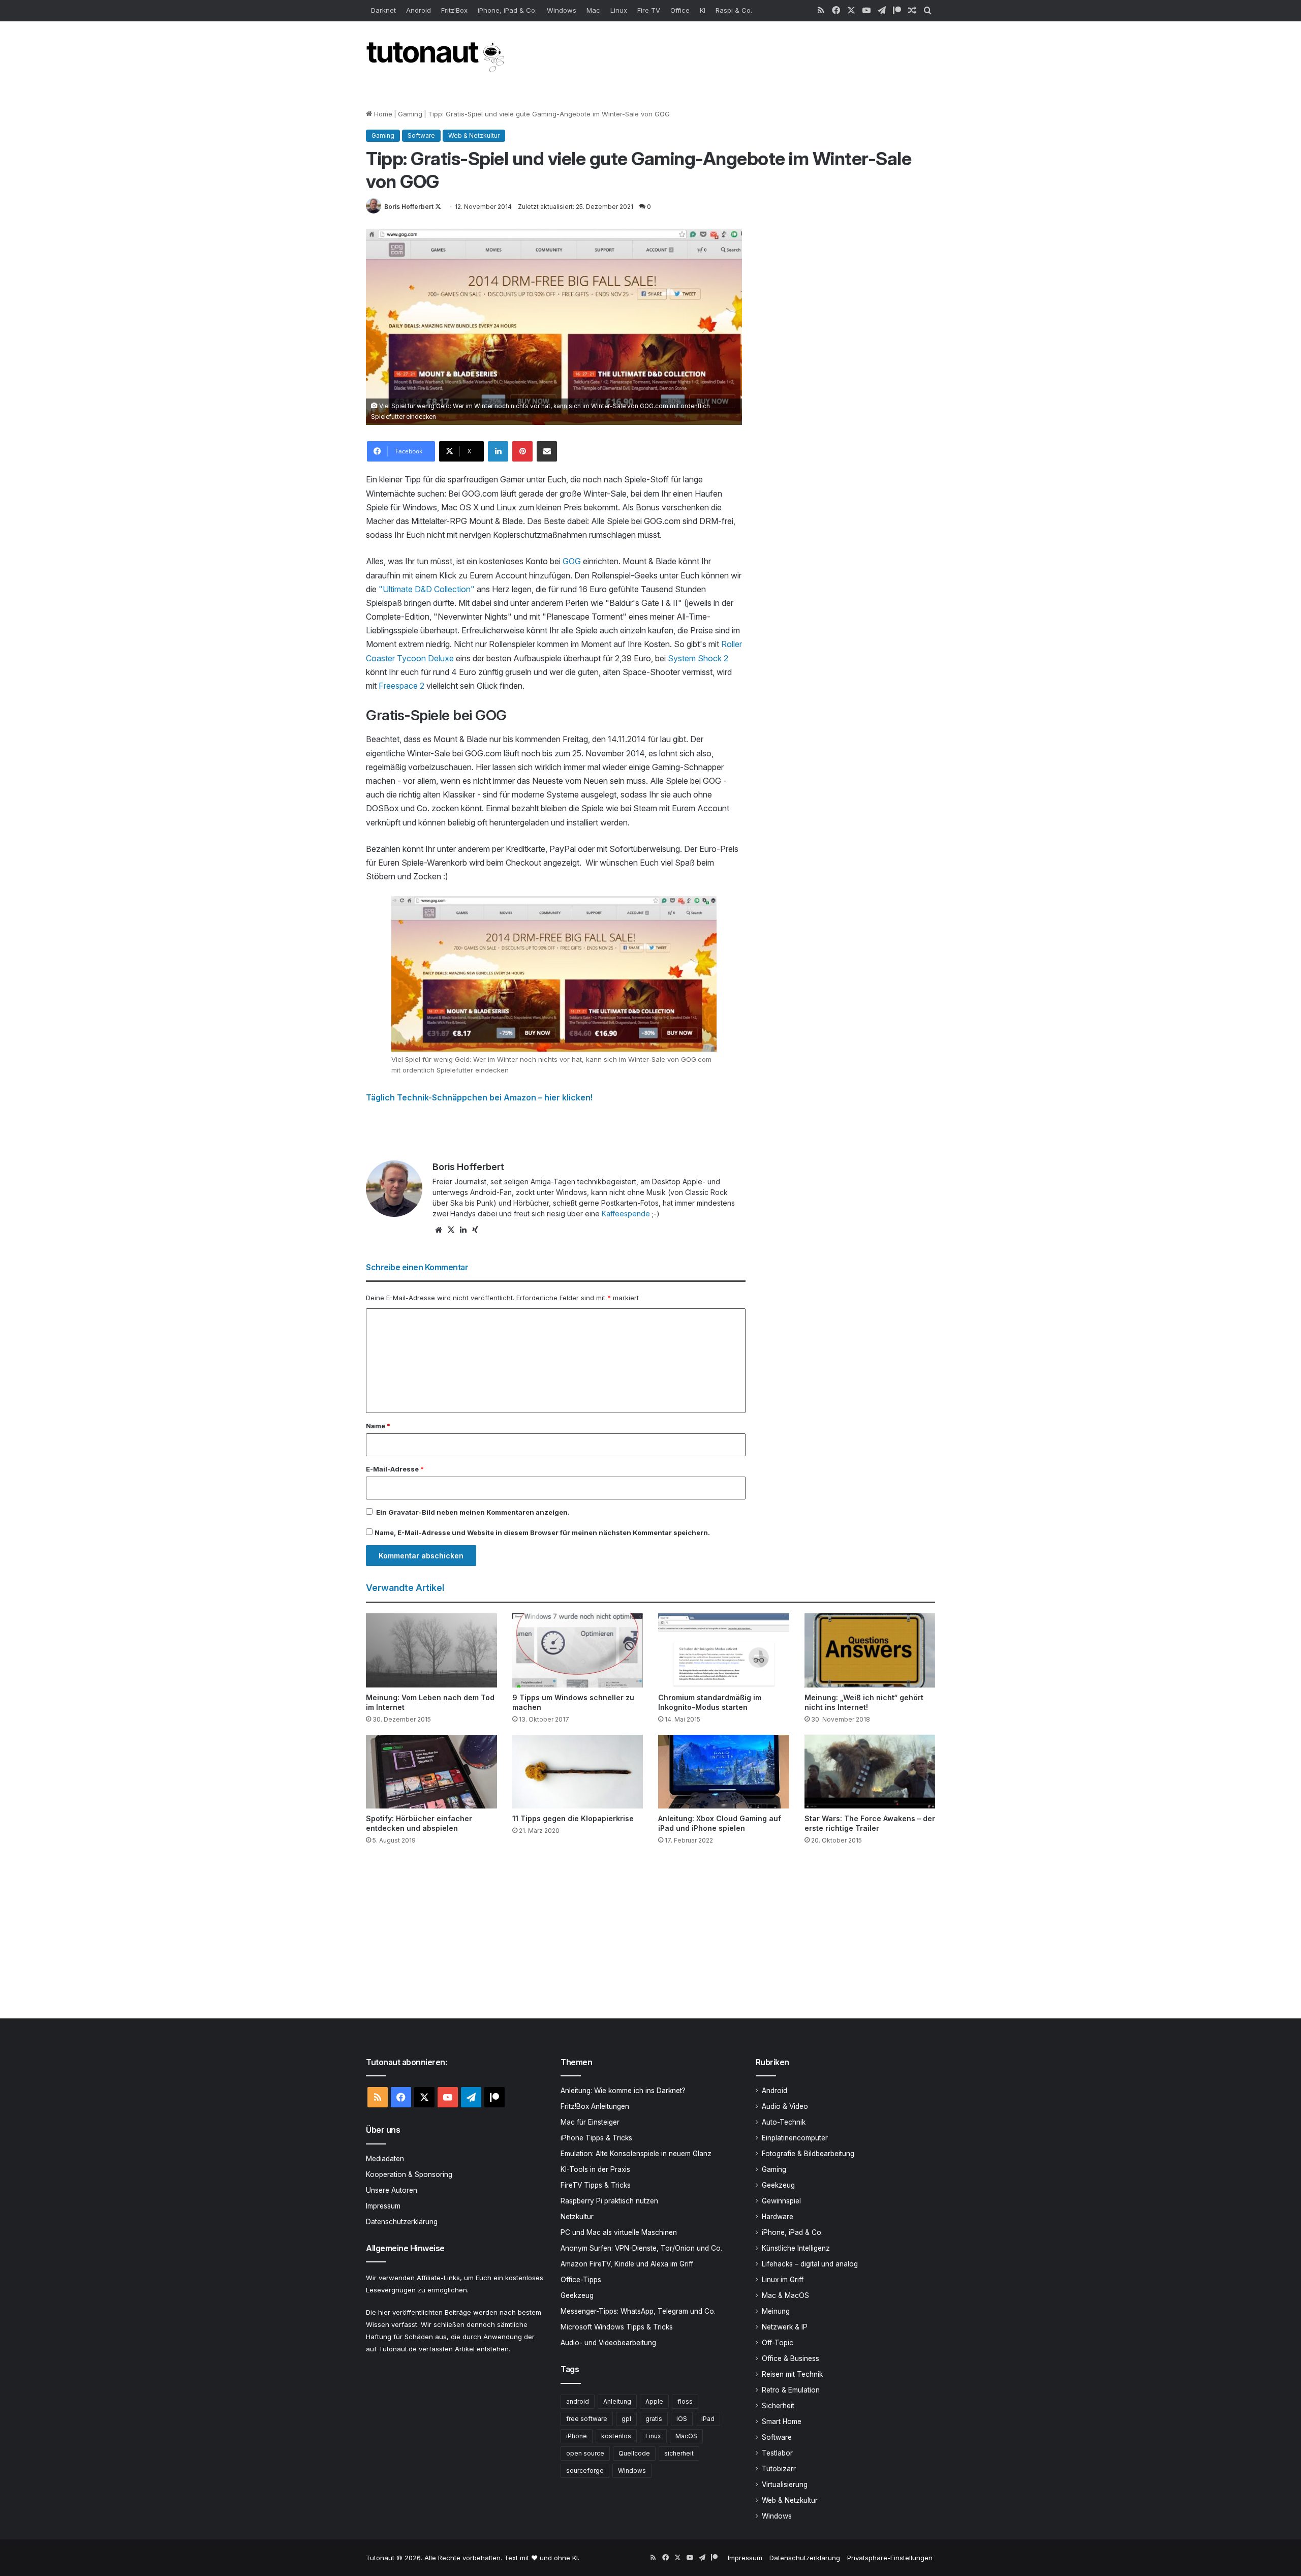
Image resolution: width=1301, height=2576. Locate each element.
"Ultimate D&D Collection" (427, 589)
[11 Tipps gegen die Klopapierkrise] (578, 1772)
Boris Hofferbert (409, 207)
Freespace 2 (401, 686)
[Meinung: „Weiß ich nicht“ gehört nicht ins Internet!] (870, 1650)
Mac (593, 10)
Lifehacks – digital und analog (810, 2264)
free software (587, 2419)
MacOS (686, 2436)
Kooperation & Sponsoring (409, 2174)
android (578, 2401)
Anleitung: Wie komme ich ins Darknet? (623, 2091)
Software (421, 135)
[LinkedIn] (498, 451)
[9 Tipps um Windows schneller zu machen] (578, 1650)
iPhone (577, 2436)
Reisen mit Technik (792, 2374)
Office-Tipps (581, 2280)
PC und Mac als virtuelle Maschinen (619, 2232)
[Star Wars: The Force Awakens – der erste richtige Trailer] (870, 1772)
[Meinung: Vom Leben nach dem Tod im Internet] (431, 1650)
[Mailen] (547, 451)
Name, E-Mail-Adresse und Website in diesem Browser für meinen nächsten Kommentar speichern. (542, 1532)
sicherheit (679, 2453)
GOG (572, 561)
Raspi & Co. (734, 10)
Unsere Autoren (392, 2190)
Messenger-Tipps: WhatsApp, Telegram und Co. (638, 2311)
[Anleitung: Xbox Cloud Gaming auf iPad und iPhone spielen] (724, 1772)
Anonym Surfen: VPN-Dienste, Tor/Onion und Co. (641, 2248)
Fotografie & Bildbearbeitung (808, 2154)
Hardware (778, 2217)
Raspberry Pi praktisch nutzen (609, 2201)
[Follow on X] (438, 207)
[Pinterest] (522, 451)
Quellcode (634, 2453)
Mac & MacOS (785, 2295)
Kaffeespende (626, 1214)
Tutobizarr (779, 2469)
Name (378, 1426)
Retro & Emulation (791, 2390)
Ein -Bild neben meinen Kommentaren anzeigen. (473, 1512)
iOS (682, 2419)
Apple (654, 2401)
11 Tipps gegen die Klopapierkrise (573, 1818)
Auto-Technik (784, 2122)
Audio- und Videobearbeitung (608, 2343)
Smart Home (782, 2421)
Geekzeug (577, 2295)
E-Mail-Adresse (395, 1469)
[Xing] (475, 1230)
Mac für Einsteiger (590, 2122)
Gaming (410, 114)
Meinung (776, 2311)
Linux (619, 10)
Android (419, 10)
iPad (708, 2419)
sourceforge (585, 2471)
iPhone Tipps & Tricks (596, 2138)
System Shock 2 (698, 658)
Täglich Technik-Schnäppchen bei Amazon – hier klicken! (479, 1097)
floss (685, 2401)
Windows (562, 10)
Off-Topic (778, 2343)
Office (680, 10)
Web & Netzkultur (474, 135)
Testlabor (777, 2453)
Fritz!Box (454, 10)
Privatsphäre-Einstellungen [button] (890, 2558)
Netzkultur (577, 2217)
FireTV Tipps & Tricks (596, 2185)
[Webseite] (439, 1230)
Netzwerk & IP (785, 2327)
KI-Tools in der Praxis (595, 2169)
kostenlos (616, 2436)
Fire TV (649, 10)
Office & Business (791, 2358)
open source (585, 2453)
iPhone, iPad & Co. (507, 10)
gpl (626, 2419)
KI (703, 10)
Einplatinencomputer (795, 2138)
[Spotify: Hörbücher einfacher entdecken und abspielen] (431, 1772)
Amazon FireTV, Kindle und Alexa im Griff (627, 2264)
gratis (654, 2419)
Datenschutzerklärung (402, 2222)
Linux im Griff (783, 2280)
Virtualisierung (785, 2485)
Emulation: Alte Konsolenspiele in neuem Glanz (636, 2154)
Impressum (383, 2206)
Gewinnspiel (781, 2201)
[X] (451, 1230)
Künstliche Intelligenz (796, 2248)
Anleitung (617, 2401)
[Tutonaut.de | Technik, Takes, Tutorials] (437, 57)
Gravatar (404, 1512)
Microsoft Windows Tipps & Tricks (617, 2327)
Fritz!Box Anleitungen (595, 2106)
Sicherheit (778, 2406)
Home (382, 114)
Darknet (383, 10)
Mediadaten (385, 2159)
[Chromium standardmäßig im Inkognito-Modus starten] (724, 1650)
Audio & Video (785, 2106)
